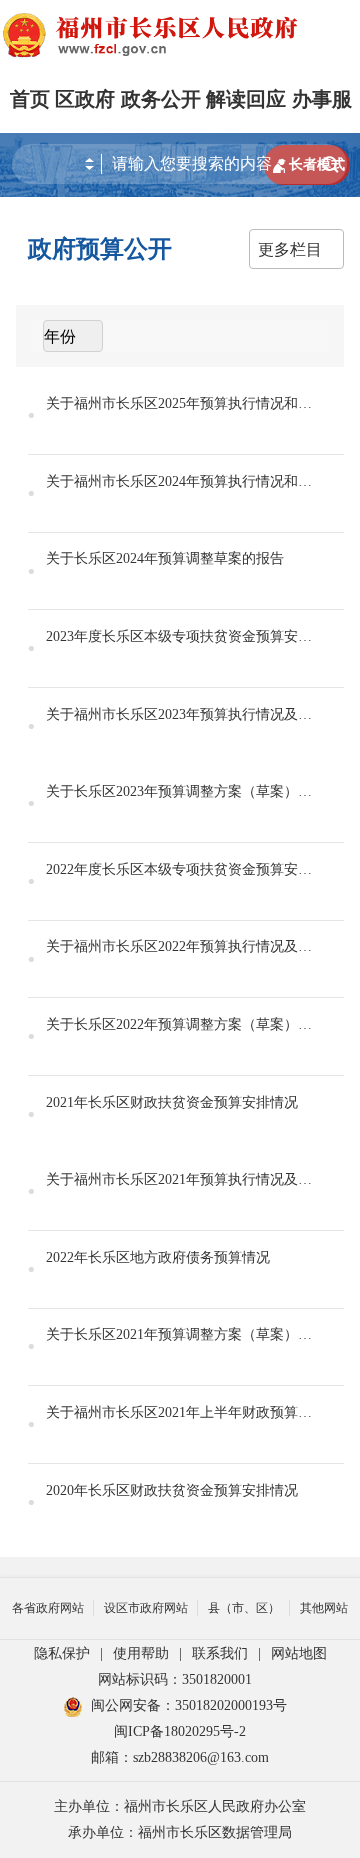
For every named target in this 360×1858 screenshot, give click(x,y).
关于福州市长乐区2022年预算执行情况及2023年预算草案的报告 (180, 946)
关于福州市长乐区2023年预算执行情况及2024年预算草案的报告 (180, 714)
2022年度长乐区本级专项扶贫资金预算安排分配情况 (180, 869)
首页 (30, 99)
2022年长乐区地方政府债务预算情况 (158, 1257)
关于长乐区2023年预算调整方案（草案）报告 (180, 791)
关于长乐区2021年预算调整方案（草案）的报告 (180, 1334)
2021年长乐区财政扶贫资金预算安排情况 (172, 1102)
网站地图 (299, 1653)
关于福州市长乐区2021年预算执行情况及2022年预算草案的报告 (180, 1179)
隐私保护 (62, 1653)
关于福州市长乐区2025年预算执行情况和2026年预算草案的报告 (180, 403)
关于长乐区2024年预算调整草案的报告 (165, 558)
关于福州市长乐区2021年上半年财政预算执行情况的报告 (180, 1412)
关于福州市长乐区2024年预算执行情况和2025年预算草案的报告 (180, 481)
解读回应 (246, 99)
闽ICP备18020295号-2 (180, 1731)
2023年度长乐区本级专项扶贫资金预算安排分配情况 (180, 636)
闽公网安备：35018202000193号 (189, 1705)
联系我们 (220, 1653)
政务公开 (161, 99)
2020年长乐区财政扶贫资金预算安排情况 (172, 1490)
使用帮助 (141, 1653)
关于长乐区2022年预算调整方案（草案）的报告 (180, 1024)
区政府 (85, 99)
